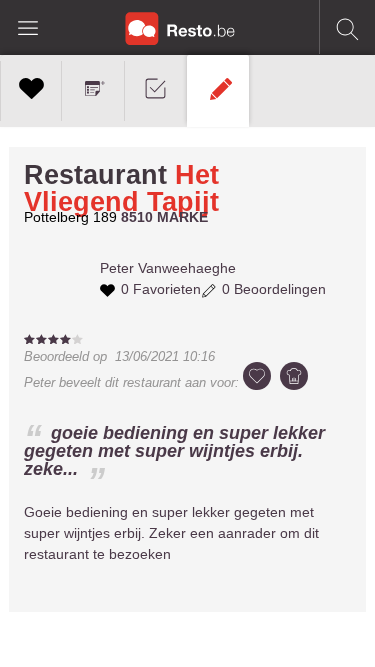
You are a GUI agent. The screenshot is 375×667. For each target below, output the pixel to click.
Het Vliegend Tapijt (121, 188)
